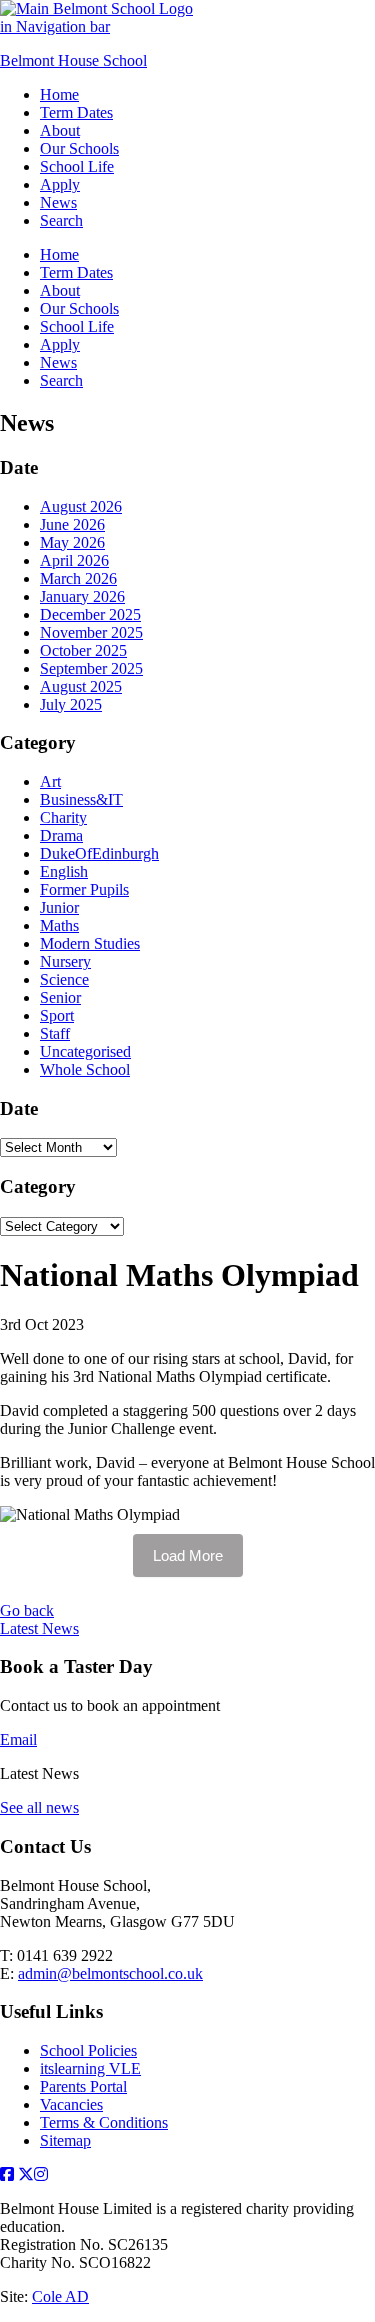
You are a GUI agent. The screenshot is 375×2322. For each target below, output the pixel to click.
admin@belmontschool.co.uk (110, 1973)
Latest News (39, 1628)
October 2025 (83, 650)
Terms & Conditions (104, 2122)
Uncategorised (85, 1051)
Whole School (85, 1069)
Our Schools (79, 148)
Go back (27, 1610)
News (58, 202)
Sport (57, 1015)
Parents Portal (83, 2086)
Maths (59, 925)
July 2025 (71, 704)
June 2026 (72, 524)
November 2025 (91, 632)
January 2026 (82, 596)
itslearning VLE (90, 2068)
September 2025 (91, 668)
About (60, 130)
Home (59, 94)
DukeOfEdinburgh (99, 853)
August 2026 (81, 506)
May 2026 (72, 542)
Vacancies (71, 2104)
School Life (77, 166)
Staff (55, 1033)
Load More (188, 1555)
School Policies (88, 2050)
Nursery (65, 961)
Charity (63, 817)
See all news (39, 1807)
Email (18, 1739)
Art (50, 781)
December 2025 (90, 614)
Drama (61, 835)
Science (64, 979)
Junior (59, 907)
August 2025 (81, 686)
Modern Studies (90, 943)
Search (61, 220)
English (64, 871)
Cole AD (60, 2296)
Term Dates (76, 112)
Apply (60, 184)
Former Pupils (84, 889)
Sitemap (65, 2140)
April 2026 (74, 560)
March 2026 (78, 578)
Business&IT (81, 799)
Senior (60, 997)
